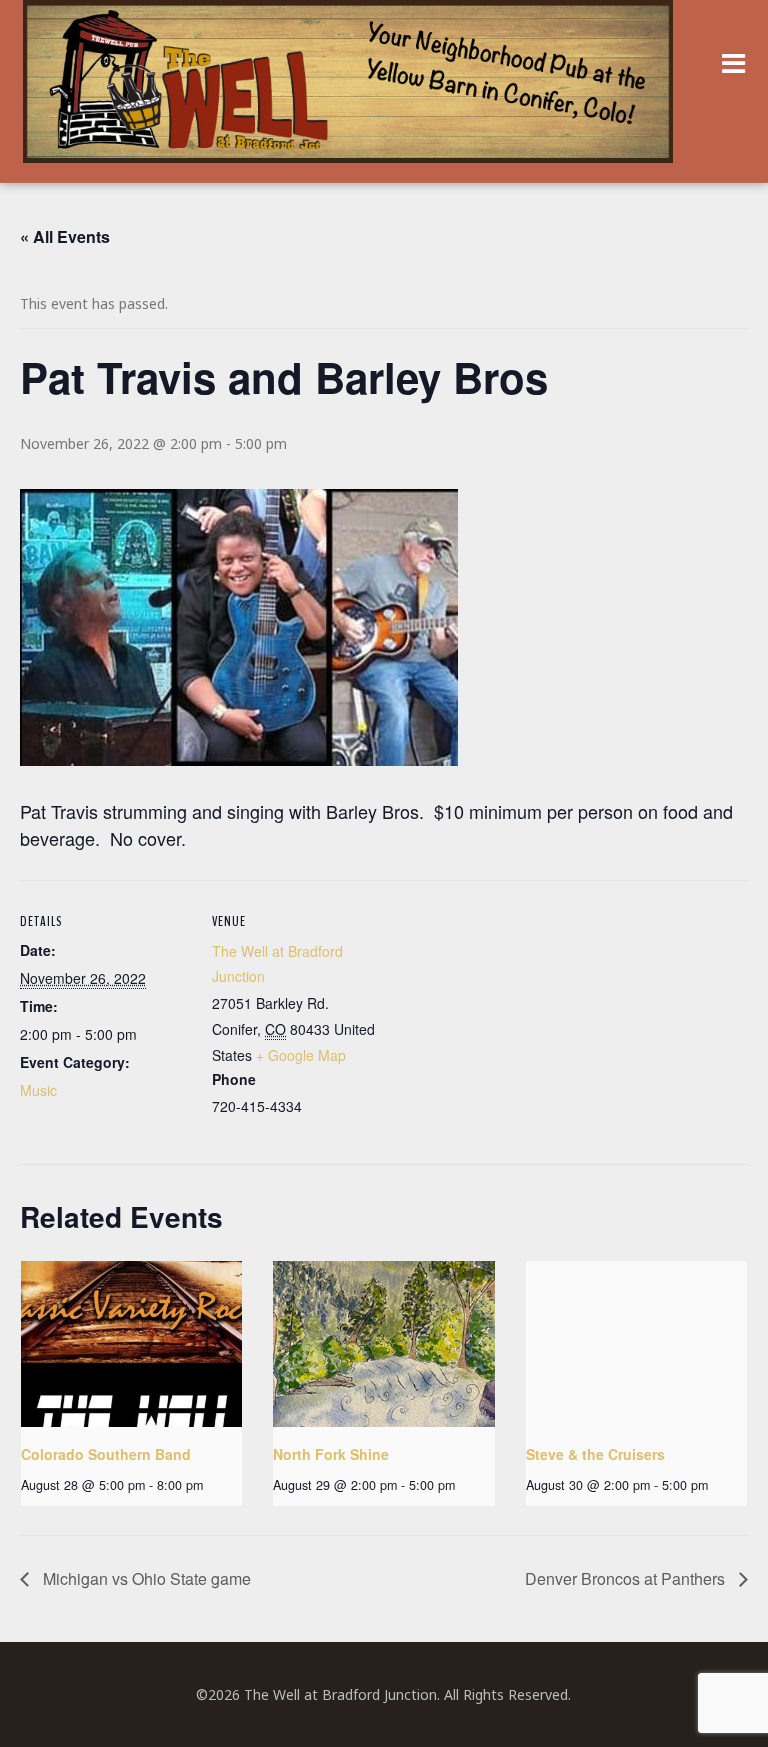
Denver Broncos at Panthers (627, 1578)
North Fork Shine (331, 1454)
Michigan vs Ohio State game (145, 1578)
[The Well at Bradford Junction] (348, 91)
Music (38, 1090)
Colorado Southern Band (106, 1454)
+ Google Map (301, 1055)
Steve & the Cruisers (595, 1454)
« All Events (65, 236)
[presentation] (131, 1344)
